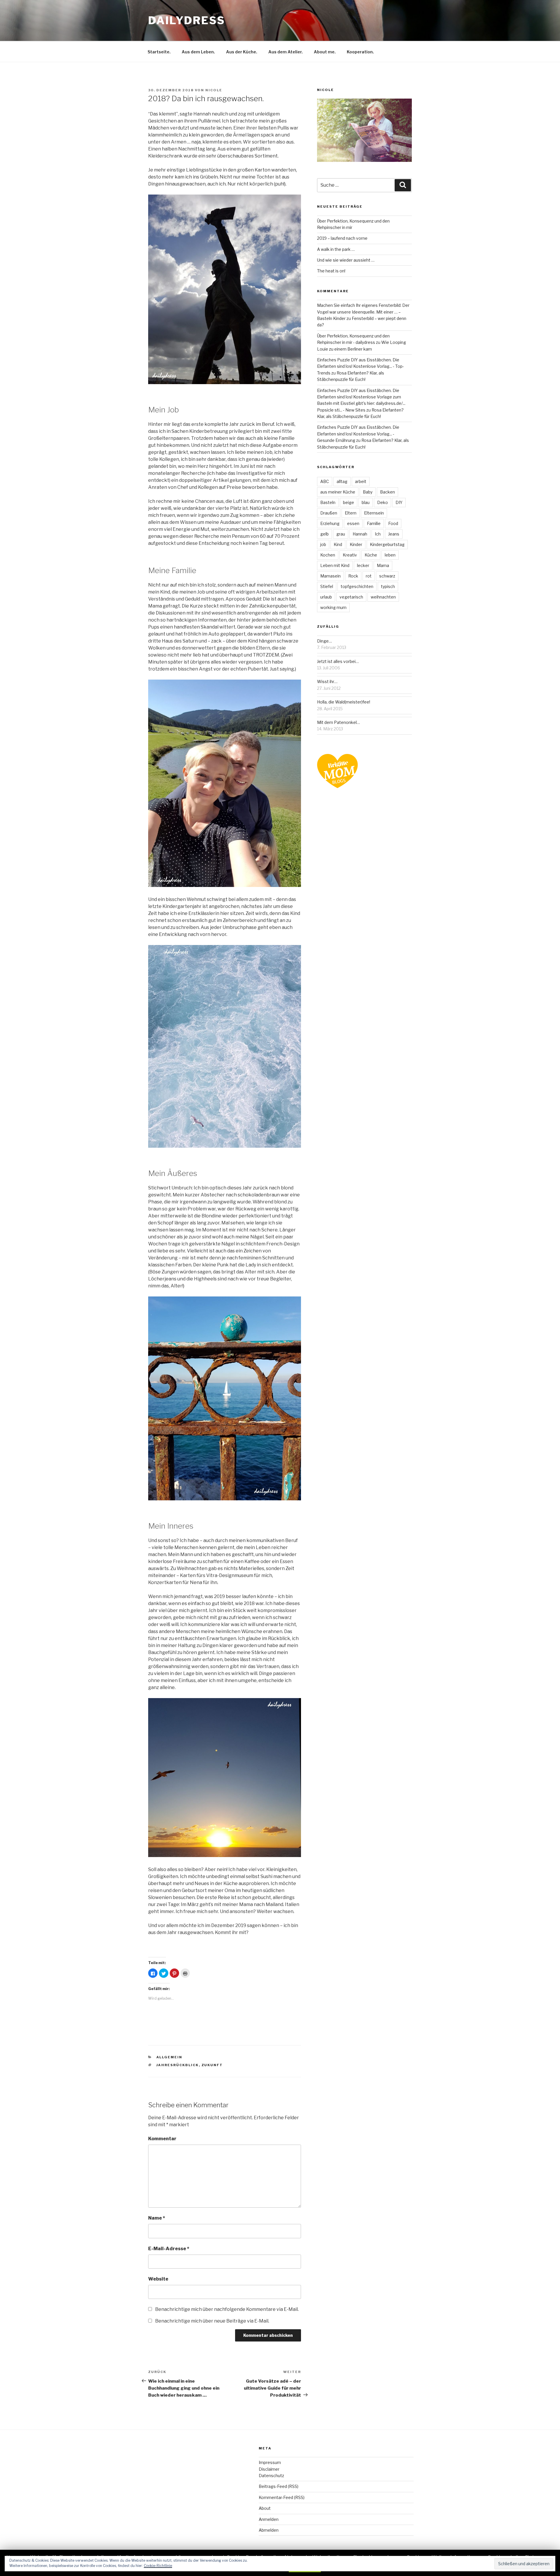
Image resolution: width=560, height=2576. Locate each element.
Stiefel (327, 586)
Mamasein (330, 576)
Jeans (394, 534)
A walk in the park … (336, 249)
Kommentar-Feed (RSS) (282, 2497)
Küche (371, 555)
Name (157, 2218)
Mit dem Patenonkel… (338, 722)
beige (349, 502)
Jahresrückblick (178, 2065)
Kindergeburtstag (387, 544)
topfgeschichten (357, 586)
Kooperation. (360, 52)
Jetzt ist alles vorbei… (338, 661)
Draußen (329, 513)
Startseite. (159, 52)
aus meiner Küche (338, 492)
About (265, 2508)
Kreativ (350, 555)
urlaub (326, 597)
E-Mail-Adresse (169, 2249)
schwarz (387, 576)
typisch (388, 586)
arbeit (361, 481)
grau (341, 534)
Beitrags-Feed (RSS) (279, 2486)
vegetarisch (351, 597)
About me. (325, 52)
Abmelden (269, 2530)
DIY (399, 502)
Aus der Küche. (242, 52)
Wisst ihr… (327, 681)
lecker (363, 565)
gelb (324, 534)
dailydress (187, 20)
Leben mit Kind (335, 565)
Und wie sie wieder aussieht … (346, 260)
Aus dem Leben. (198, 52)
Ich (378, 534)
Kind (338, 544)
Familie (374, 523)
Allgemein (169, 2057)
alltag (342, 481)
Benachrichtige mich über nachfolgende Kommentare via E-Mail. (227, 2309)
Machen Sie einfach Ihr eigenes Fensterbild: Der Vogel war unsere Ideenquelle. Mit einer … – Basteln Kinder (363, 312)
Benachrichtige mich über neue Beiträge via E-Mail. (212, 2321)
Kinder (356, 544)
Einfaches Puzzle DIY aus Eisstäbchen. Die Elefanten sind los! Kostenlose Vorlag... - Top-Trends (360, 366)
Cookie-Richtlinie (158, 2566)
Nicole (214, 90)
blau (366, 502)
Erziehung (330, 523)
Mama (383, 565)
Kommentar (162, 2139)
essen (353, 523)
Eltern (351, 513)
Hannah (360, 534)
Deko (383, 502)
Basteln (328, 502)
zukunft (212, 2065)
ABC (325, 481)
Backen (387, 492)
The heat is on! (331, 271)
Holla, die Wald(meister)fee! (344, 702)
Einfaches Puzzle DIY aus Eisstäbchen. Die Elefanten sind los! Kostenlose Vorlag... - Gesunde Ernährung (358, 434)
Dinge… (324, 641)
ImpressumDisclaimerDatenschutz (271, 2469)
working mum (333, 607)
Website (158, 2279)
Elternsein (374, 513)
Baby (368, 492)
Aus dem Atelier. (286, 52)
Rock (353, 576)
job (323, 544)
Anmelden (269, 2519)
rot (369, 576)
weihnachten (383, 597)
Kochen (328, 555)
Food (393, 523)
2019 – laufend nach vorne (342, 238)
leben (390, 555)
